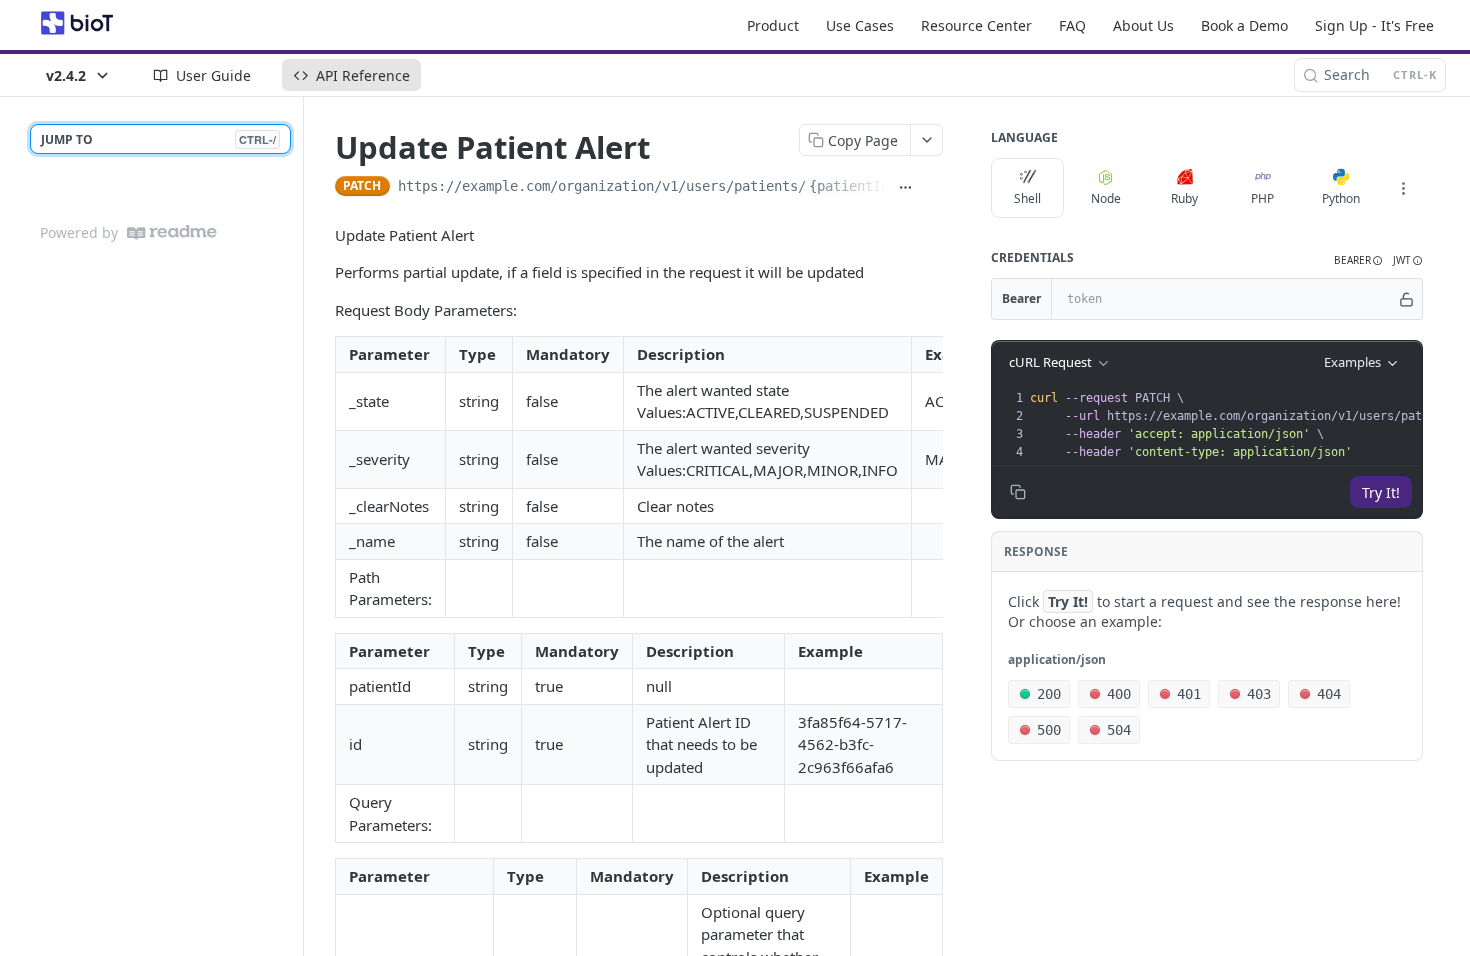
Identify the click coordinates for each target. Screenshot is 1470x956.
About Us (1143, 25)
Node (1106, 198)
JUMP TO (158, 139)
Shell (1027, 198)
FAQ (1072, 25)
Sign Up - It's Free (1374, 25)
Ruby (1184, 198)
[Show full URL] (905, 188)
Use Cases (860, 25)
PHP (1262, 198)
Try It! (1381, 492)
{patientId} (853, 186)
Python (1341, 198)
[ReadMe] (172, 232)
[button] (1358, 260)
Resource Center (976, 25)
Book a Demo (1244, 25)
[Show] (1406, 299)
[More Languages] (1403, 188)
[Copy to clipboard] (933, 188)
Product (773, 25)
